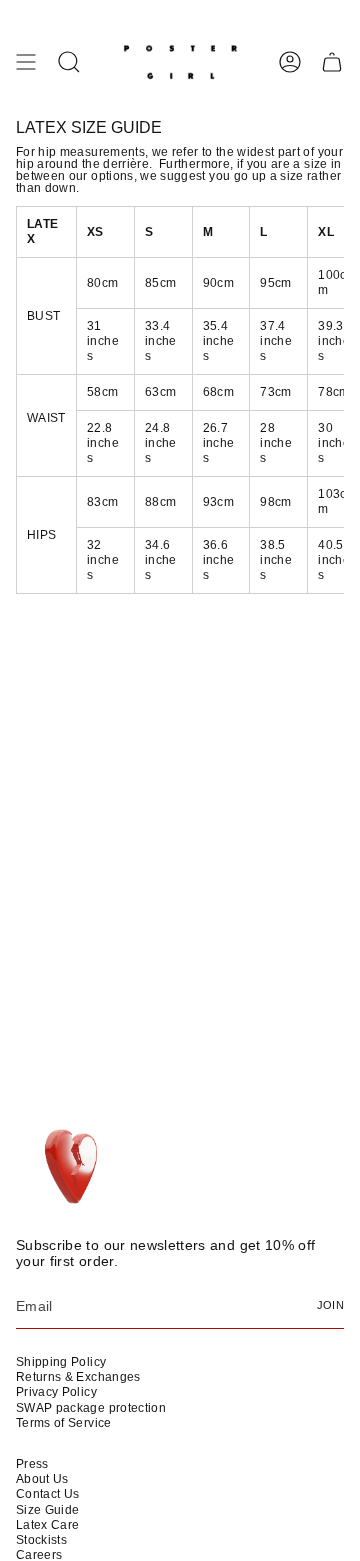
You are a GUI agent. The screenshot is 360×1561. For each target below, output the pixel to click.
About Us (42, 1479)
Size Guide (48, 1510)
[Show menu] (26, 62)
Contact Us (48, 1494)
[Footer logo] (73, 1168)
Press (32, 1464)
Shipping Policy (61, 1362)
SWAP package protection (91, 1408)
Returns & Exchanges (78, 1377)
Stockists (41, 1540)
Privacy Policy (56, 1392)
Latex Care (48, 1525)
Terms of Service (64, 1423)
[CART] (332, 62)
